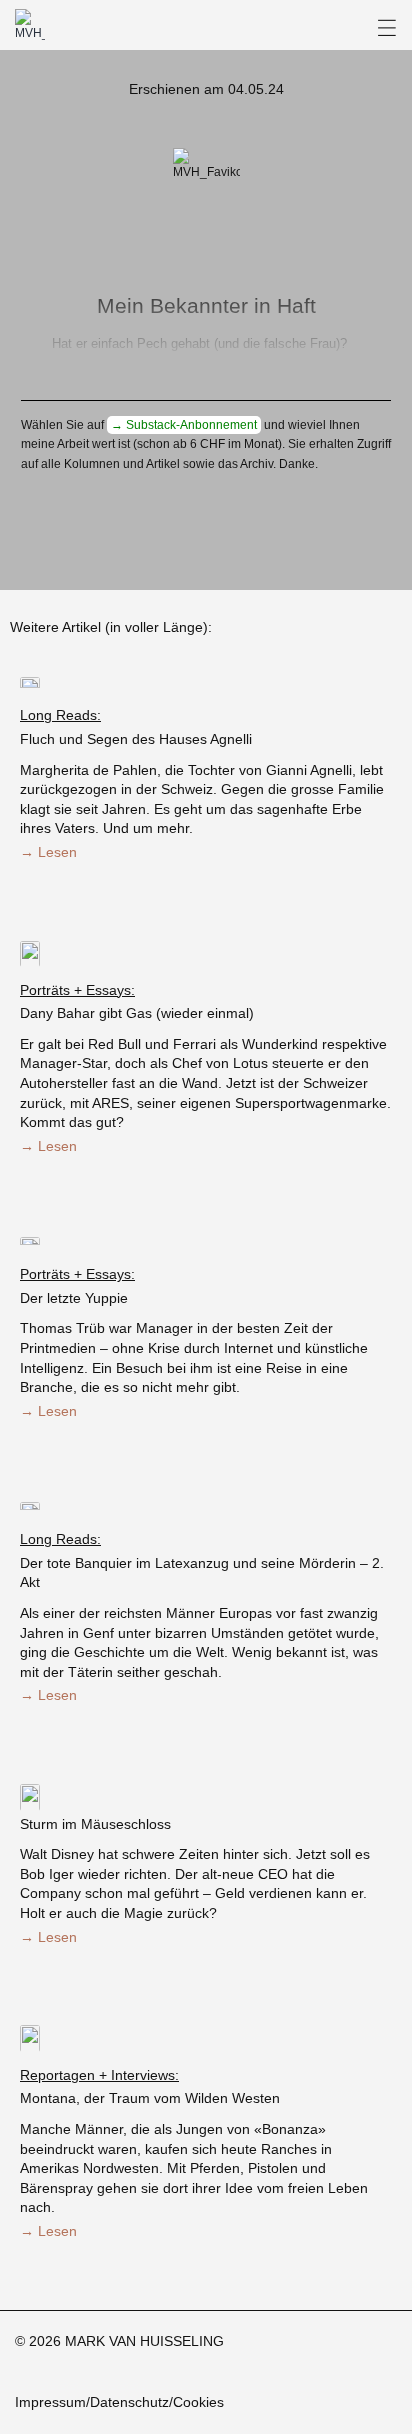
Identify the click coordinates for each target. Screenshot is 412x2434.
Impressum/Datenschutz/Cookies (119, 2402)
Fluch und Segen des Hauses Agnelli (136, 739)
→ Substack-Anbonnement (184, 425)
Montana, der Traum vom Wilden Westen (150, 2098)
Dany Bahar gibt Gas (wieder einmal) (137, 1013)
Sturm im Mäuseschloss (95, 1824)
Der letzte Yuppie (74, 1298)
